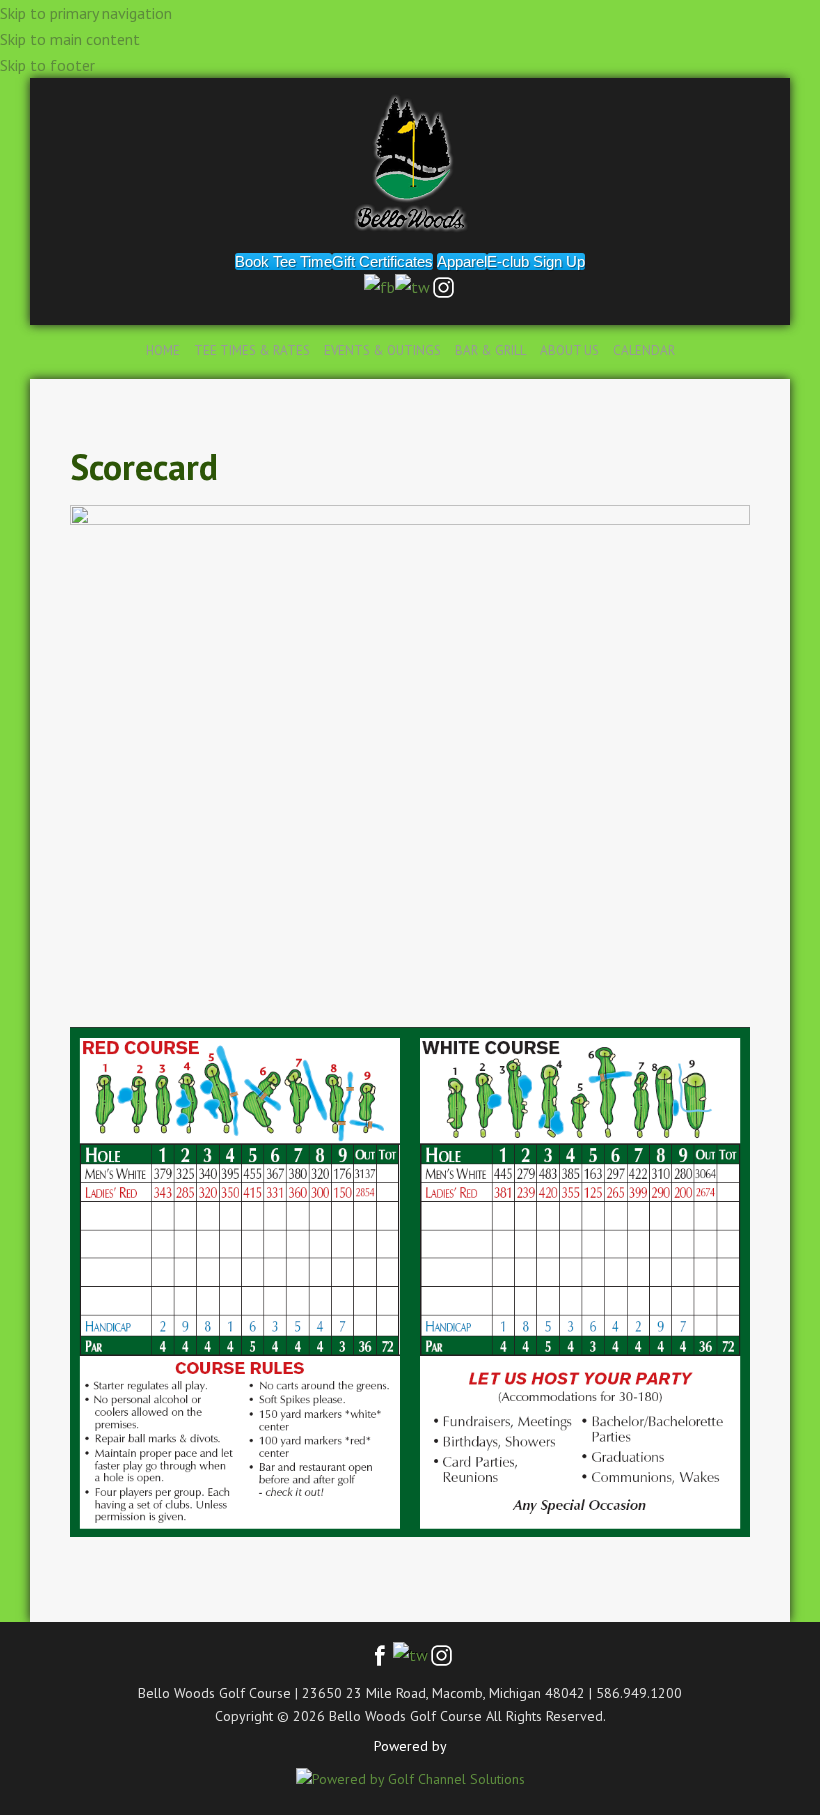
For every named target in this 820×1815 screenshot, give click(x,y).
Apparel (462, 261)
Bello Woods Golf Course (410, 163)
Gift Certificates (382, 261)
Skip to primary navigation (86, 13)
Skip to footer (47, 65)
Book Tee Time (283, 261)
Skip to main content (70, 39)
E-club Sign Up (536, 261)
